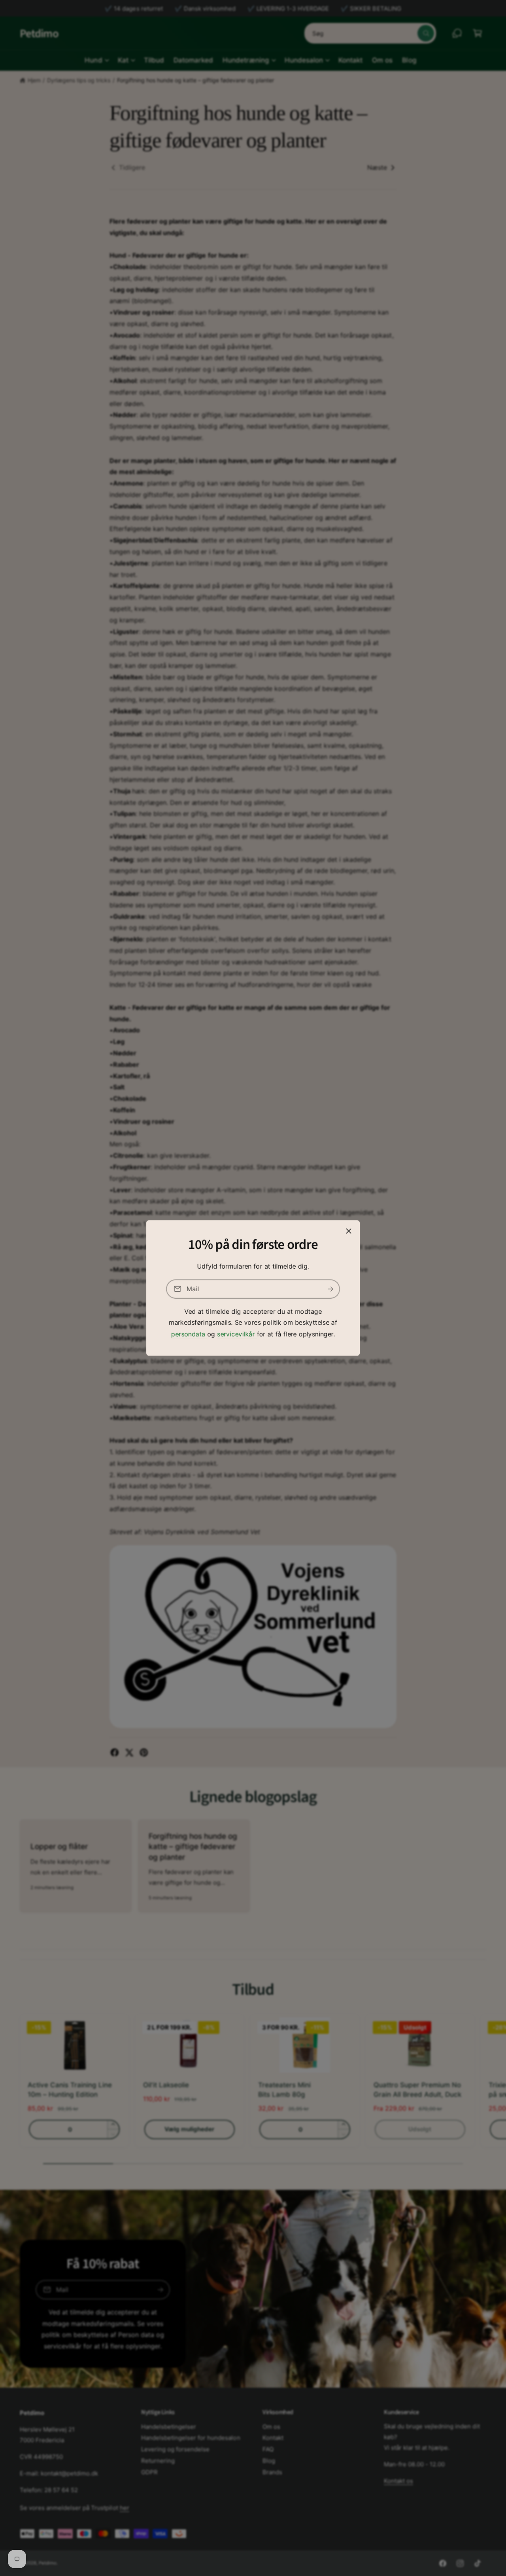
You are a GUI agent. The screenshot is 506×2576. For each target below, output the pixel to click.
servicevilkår (237, 1334)
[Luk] (349, 1231)
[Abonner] (330, 1289)
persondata (189, 1334)
